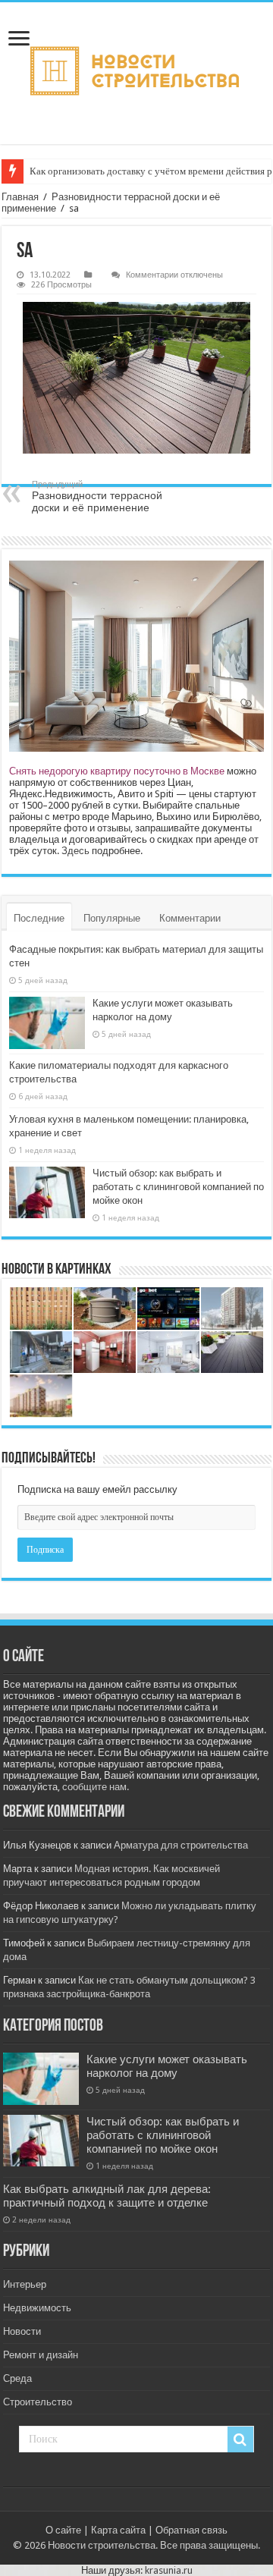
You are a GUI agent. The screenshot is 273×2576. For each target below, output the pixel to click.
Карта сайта (118, 2530)
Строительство (38, 2402)
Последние (39, 918)
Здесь (75, 851)
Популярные (112, 918)
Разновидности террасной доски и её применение (97, 496)
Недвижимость (37, 2308)
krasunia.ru (169, 2570)
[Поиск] (240, 2439)
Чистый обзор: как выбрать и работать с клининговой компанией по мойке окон (178, 1187)
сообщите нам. (96, 1787)
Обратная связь (191, 2530)
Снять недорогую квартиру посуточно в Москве (117, 771)
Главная (20, 197)
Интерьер (25, 2284)
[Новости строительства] (136, 73)
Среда (17, 2378)
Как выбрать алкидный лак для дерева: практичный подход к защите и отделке (107, 2196)
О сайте (63, 2530)
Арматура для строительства (181, 1845)
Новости (22, 2331)
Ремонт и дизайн (41, 2355)
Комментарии (190, 918)
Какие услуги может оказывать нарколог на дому (167, 2066)
